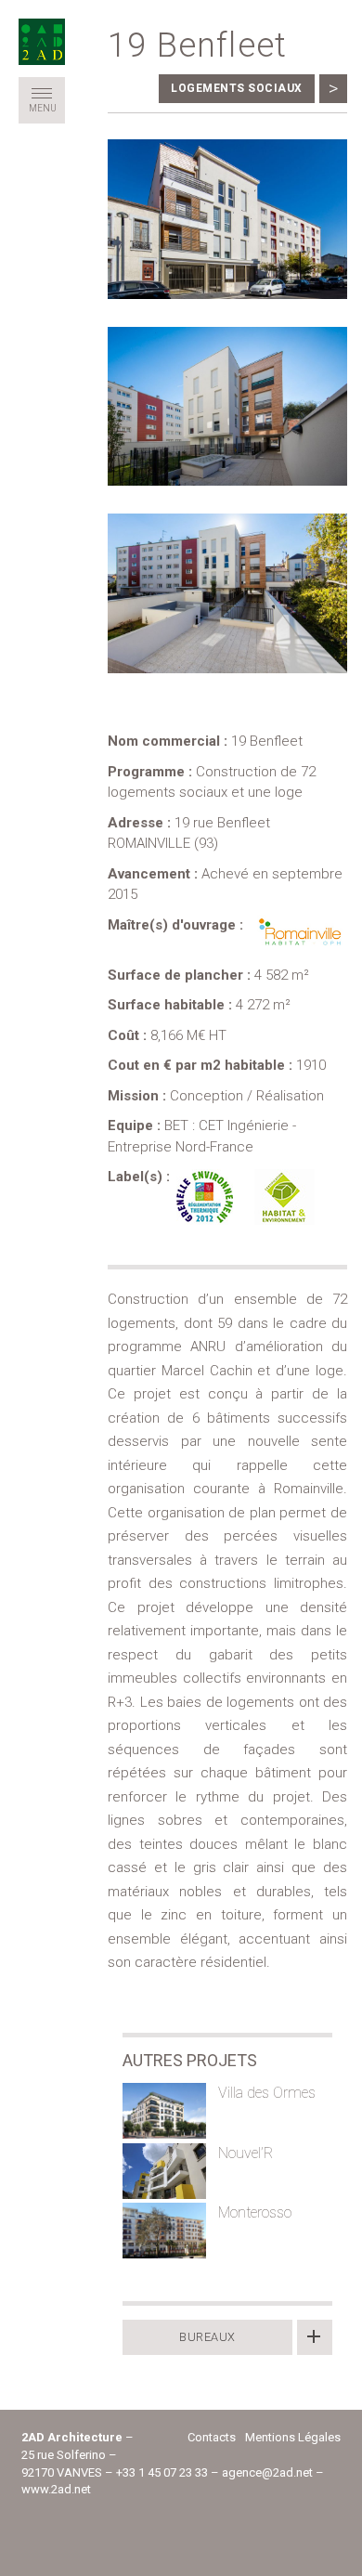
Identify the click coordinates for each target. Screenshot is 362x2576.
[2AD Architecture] (42, 42)
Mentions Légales (293, 2437)
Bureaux (207, 2337)
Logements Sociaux (237, 88)
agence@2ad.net (267, 2472)
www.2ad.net (56, 2489)
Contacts (212, 2437)
